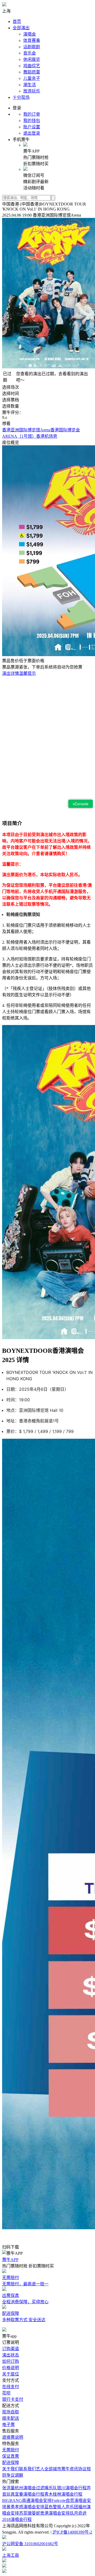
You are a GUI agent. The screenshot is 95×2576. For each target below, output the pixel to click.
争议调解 (15, 2475)
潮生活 (30, 85)
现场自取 (11, 2412)
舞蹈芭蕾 (32, 72)
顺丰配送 (11, 2418)
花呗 (6, 2393)
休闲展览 (32, 59)
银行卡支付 (13, 2399)
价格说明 (11, 2368)
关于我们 (11, 2469)
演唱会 (30, 34)
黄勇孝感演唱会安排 (25, 2507)
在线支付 (11, 2387)
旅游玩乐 (32, 91)
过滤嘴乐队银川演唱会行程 (61, 2488)
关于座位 (11, 2374)
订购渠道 (11, 2349)
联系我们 (27, 2469)
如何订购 (11, 2361)
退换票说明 (13, 2437)
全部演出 (21, 28)
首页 (17, 21)
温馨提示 (27, 673)
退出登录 (32, 133)
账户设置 (32, 127)
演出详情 (11, 673)
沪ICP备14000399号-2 (72, 2532)
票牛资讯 (70, 2469)
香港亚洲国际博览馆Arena (26, 430)
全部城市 (53, 2469)
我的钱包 (32, 121)
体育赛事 (32, 40)
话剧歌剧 (32, 47)
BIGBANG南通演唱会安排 (27, 2501)
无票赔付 (11, 2450)
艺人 (40, 2469)
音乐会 (30, 53)
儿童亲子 (32, 78)
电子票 (8, 2425)
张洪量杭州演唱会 (19, 2488)
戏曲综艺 (32, 66)
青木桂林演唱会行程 (63, 2494)
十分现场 (21, 97)
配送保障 (11, 2463)
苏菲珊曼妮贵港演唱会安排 (44, 2513)
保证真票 (11, 2456)
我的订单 (32, 114)
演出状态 (11, 2355)
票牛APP (10, 2260)
